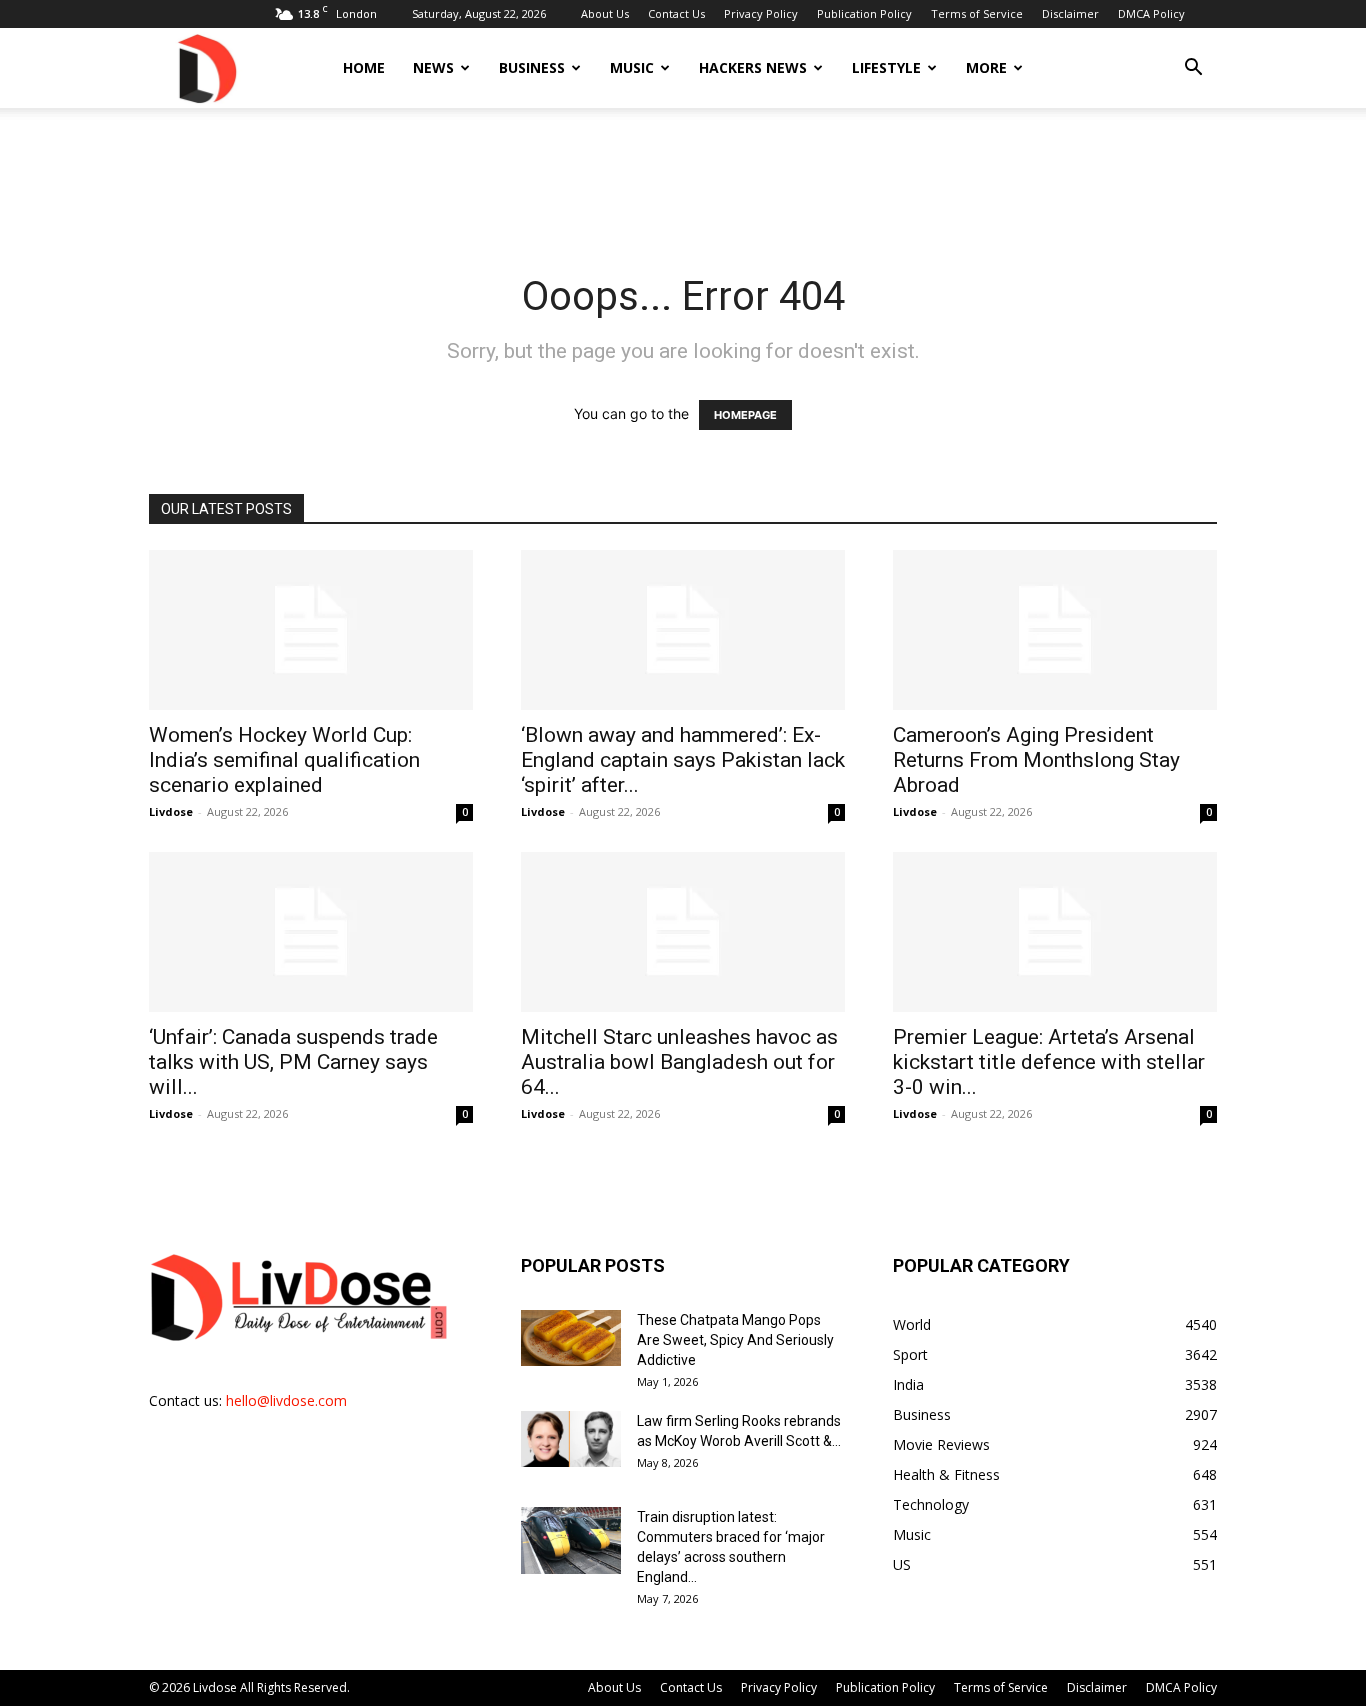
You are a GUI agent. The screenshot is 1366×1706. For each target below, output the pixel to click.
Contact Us (676, 13)
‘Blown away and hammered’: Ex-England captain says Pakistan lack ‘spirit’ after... (683, 760)
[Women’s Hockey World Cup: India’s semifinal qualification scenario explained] (311, 630)
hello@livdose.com (286, 1400)
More (986, 67)
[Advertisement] (683, 177)
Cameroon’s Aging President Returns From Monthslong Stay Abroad (1036, 760)
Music (632, 67)
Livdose (171, 811)
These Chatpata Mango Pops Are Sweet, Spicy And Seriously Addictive (735, 1340)
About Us (605, 13)
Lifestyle (886, 67)
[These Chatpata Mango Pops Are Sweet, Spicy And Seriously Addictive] (571, 1338)
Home (364, 67)
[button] (1193, 69)
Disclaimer (1070, 13)
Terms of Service (977, 13)
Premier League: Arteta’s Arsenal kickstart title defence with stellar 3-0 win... (1049, 1062)
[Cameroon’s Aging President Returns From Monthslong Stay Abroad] (1055, 630)
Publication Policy (864, 13)
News (433, 67)
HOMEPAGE (745, 415)
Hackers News (753, 67)
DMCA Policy (1151, 13)
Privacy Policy (761, 13)
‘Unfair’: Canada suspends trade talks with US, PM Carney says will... (293, 1062)
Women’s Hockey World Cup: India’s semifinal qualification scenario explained (284, 760)
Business (532, 67)
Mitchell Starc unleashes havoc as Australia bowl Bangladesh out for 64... (679, 1062)
